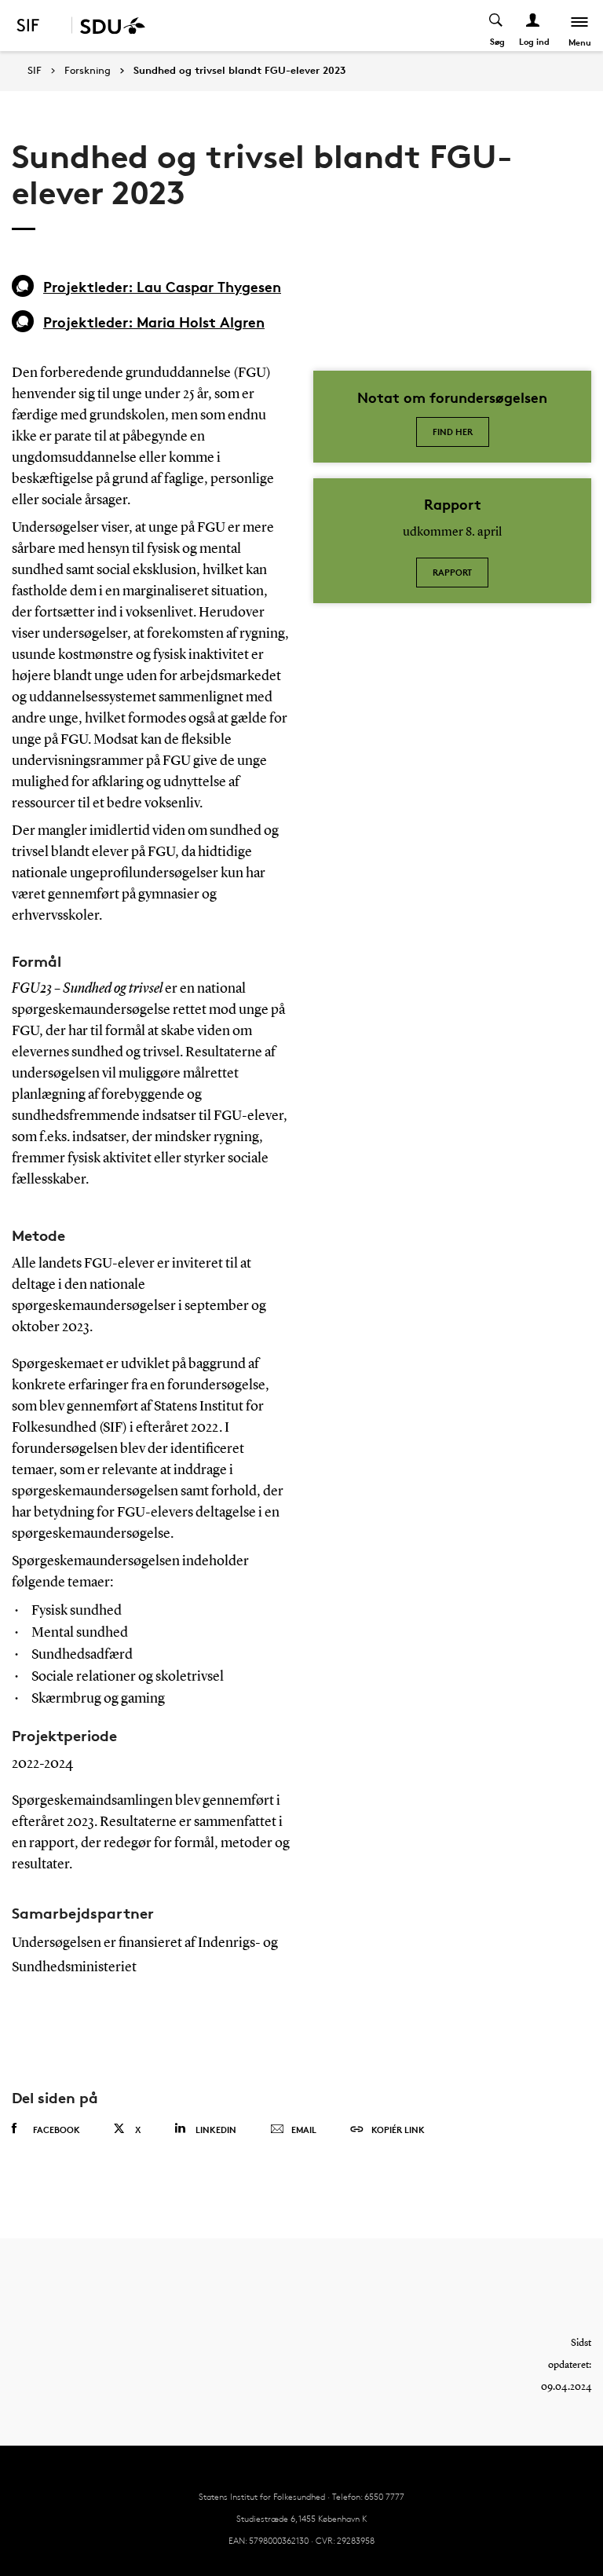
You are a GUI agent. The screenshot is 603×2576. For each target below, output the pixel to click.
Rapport (452, 572)
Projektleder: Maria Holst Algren (154, 322)
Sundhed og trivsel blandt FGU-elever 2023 (239, 71)
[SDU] (108, 26)
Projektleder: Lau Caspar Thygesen (162, 286)
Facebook (57, 2130)
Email (304, 2130)
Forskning (88, 71)
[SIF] (38, 26)
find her (453, 432)
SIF (35, 70)
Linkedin (216, 2130)
